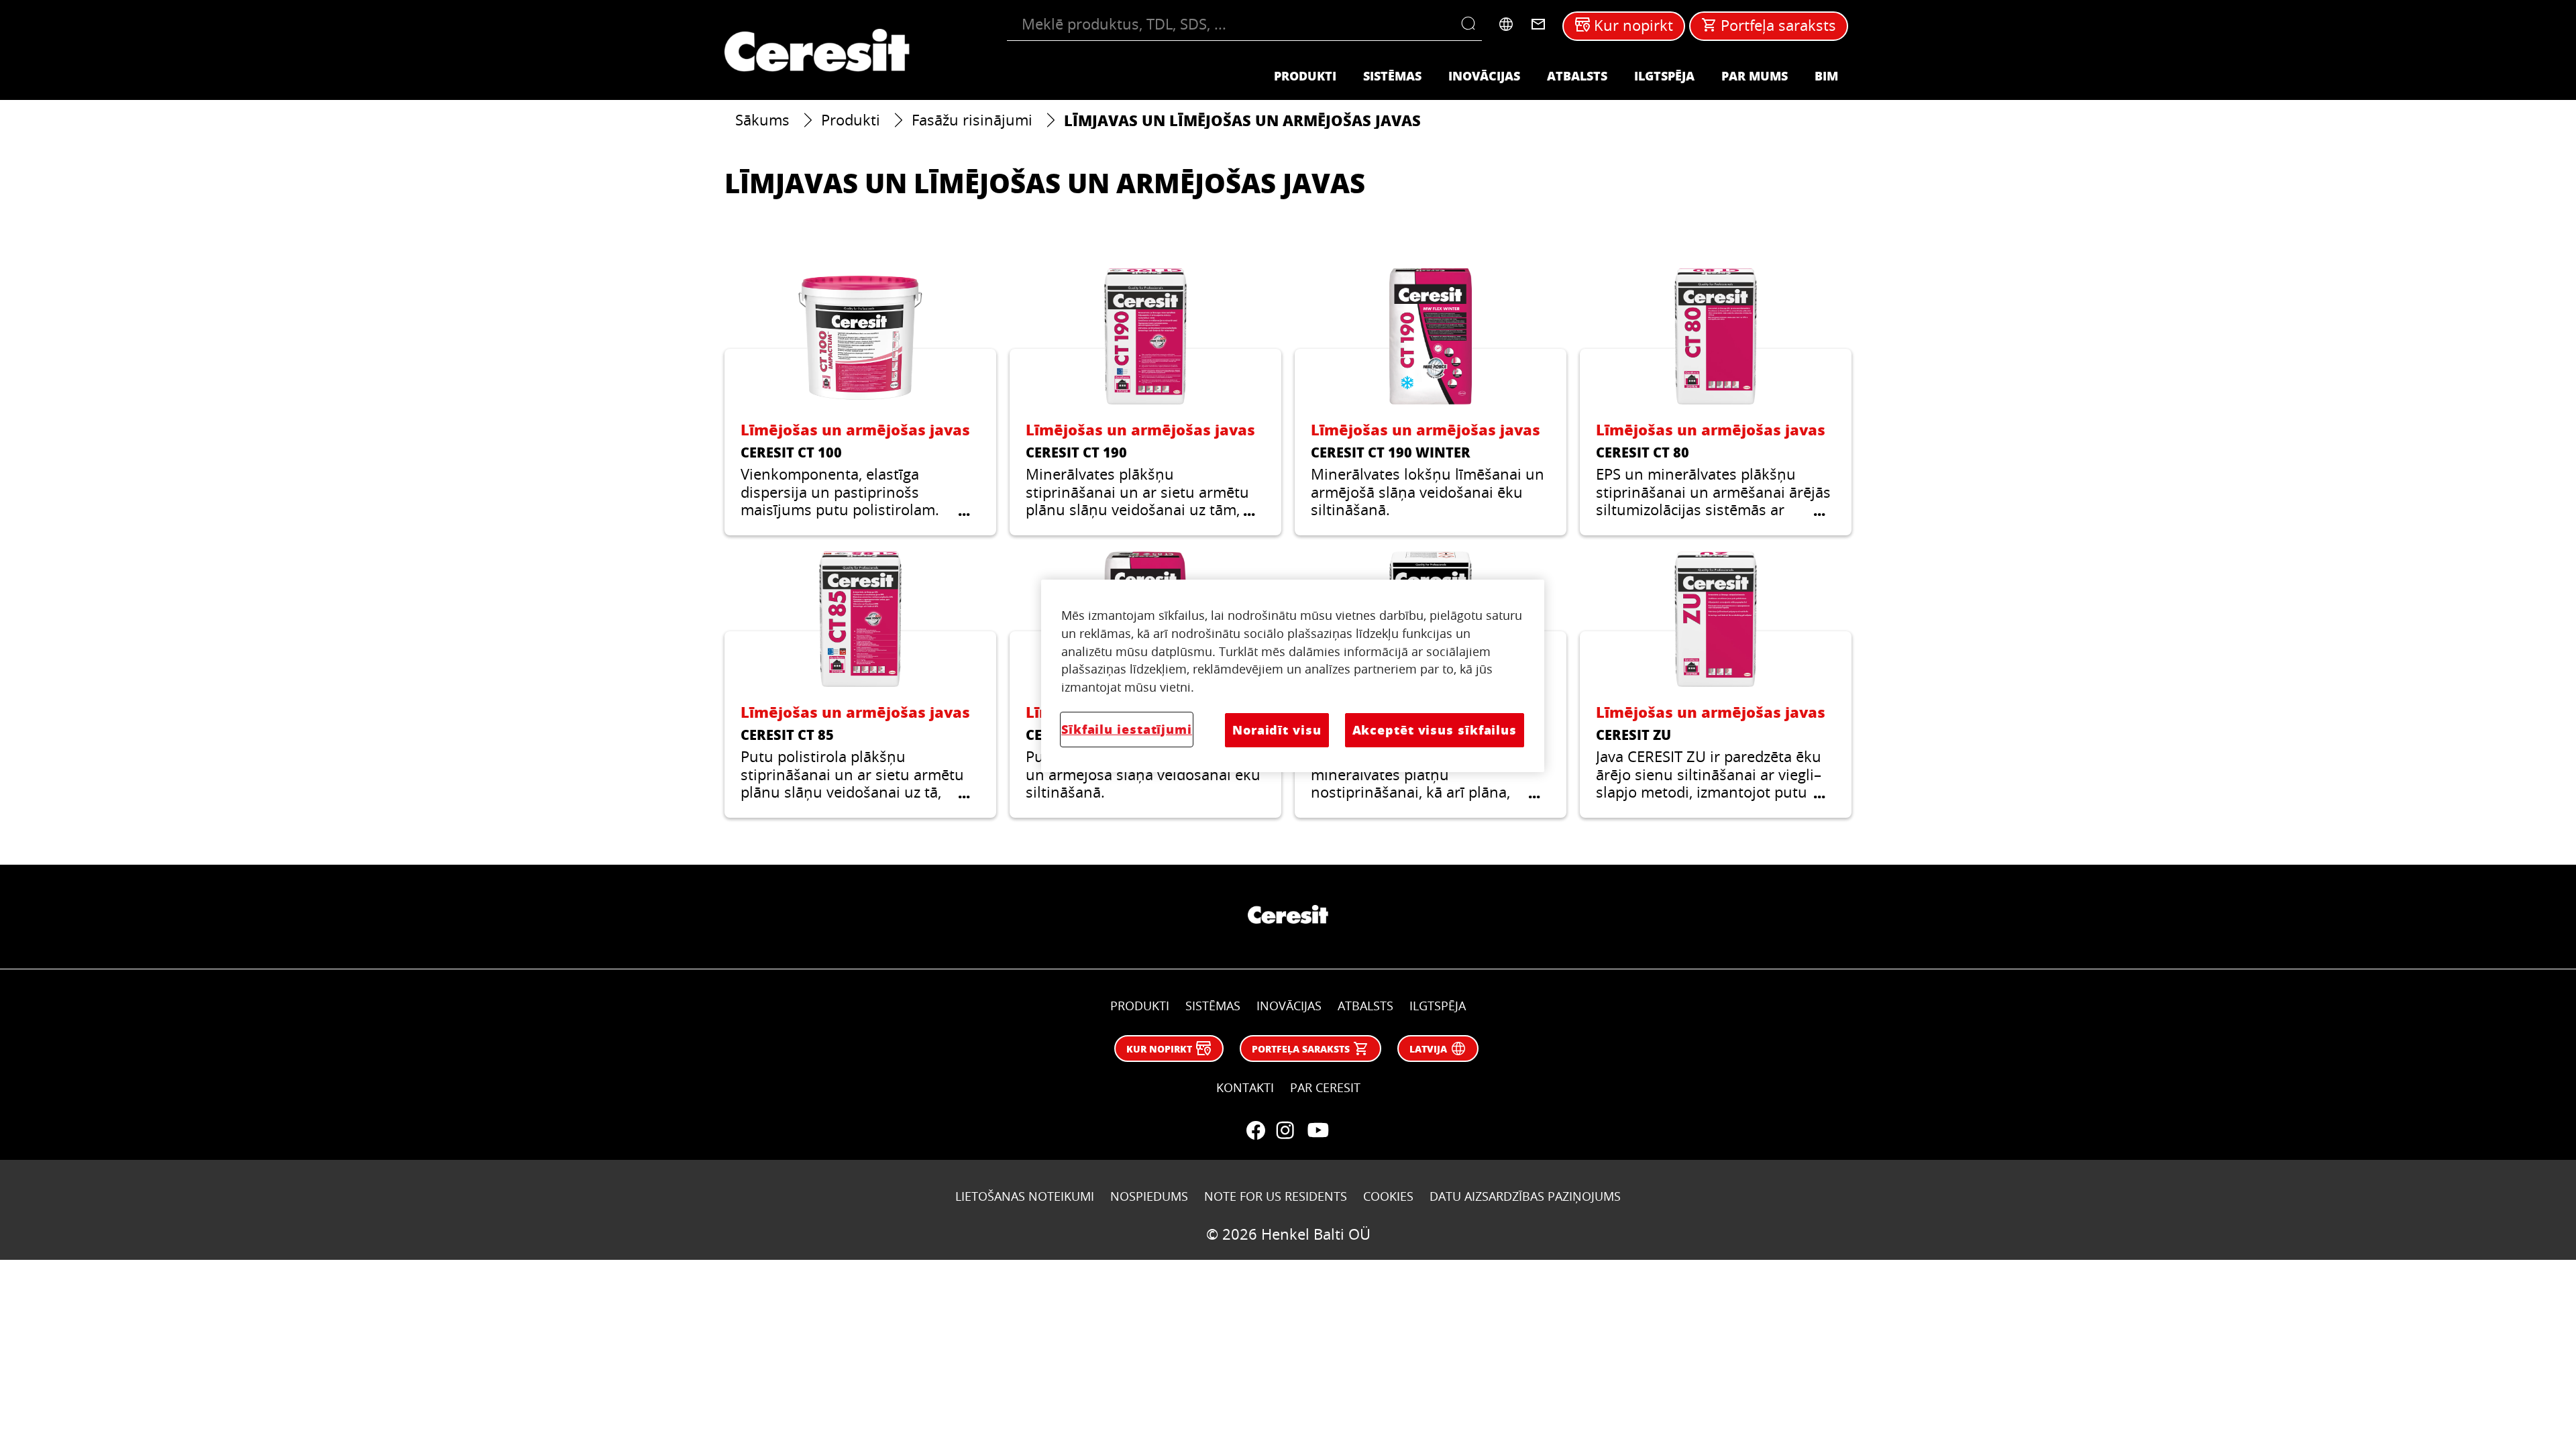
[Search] (1471, 24)
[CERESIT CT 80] (1716, 401)
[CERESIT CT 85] (860, 685)
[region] (1293, 676)
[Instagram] (1285, 1130)
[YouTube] (1318, 1130)
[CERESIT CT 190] (1145, 401)
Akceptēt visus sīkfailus (1435, 730)
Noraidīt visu (1277, 730)
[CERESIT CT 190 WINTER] (1431, 401)
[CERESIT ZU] (1716, 685)
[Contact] (1538, 24)
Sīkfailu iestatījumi (1127, 729)
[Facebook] (1256, 1130)
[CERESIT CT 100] (860, 401)
